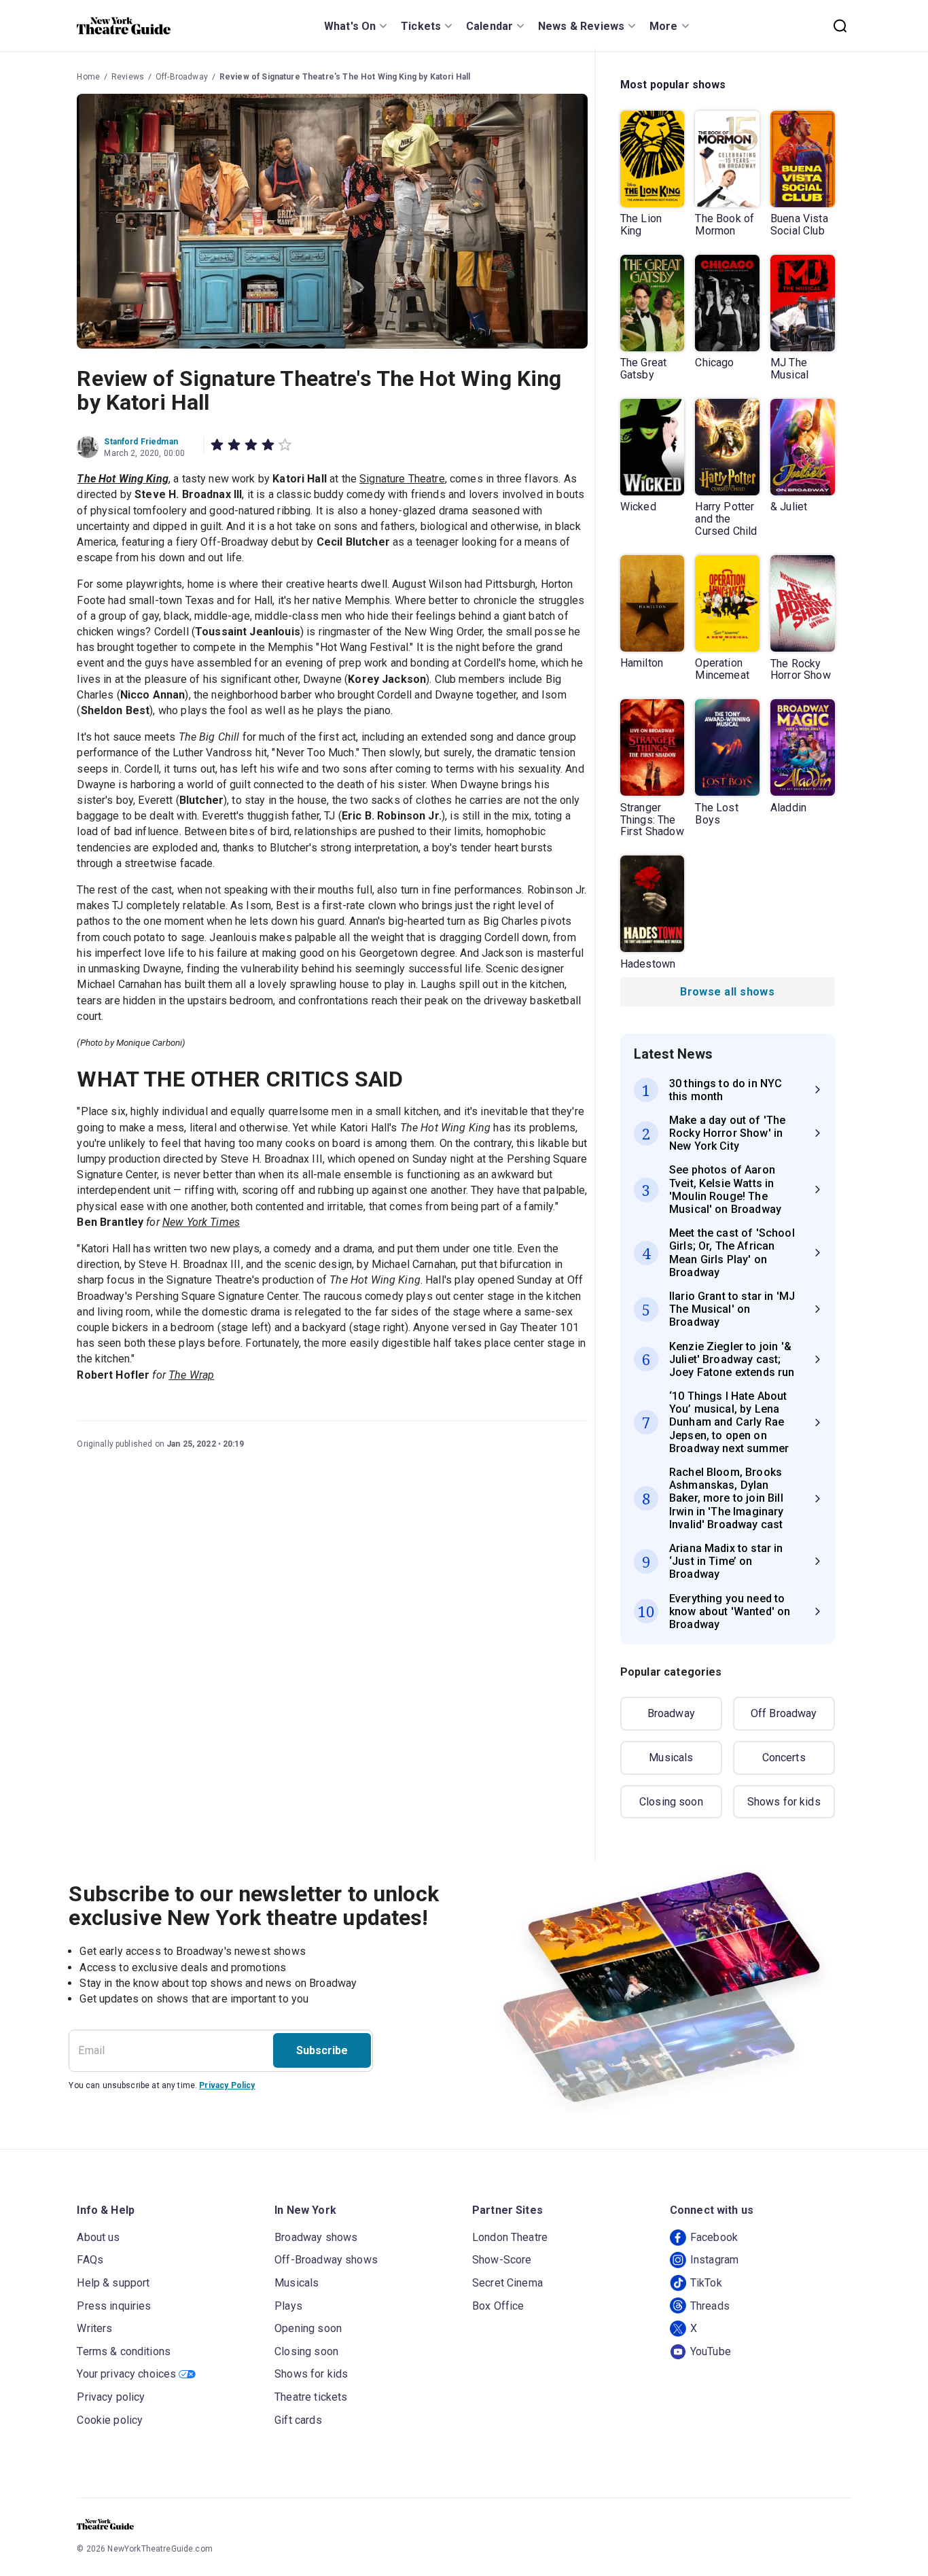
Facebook (714, 2237)
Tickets (421, 26)
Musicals (671, 1758)
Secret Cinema (507, 2283)
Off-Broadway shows (326, 2260)
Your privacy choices (126, 2374)
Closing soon (671, 1802)
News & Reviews (581, 26)
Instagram (714, 2260)
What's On (350, 26)
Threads (710, 2306)
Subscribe (322, 2050)
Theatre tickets (311, 2397)
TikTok (706, 2283)
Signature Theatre (402, 479)
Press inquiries (114, 2306)
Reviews (128, 77)
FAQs (90, 2260)
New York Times (201, 1222)
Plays (288, 2306)
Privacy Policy (227, 2085)
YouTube (711, 2351)
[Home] (124, 26)
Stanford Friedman (141, 442)
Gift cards (298, 2420)
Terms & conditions (124, 2351)
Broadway (671, 1713)
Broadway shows (316, 2237)
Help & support (113, 2283)
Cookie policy (110, 2420)
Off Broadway (784, 1713)
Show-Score (502, 2260)
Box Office (498, 2306)
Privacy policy (111, 2397)
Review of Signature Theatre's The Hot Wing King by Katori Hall (345, 77)
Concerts (784, 1758)
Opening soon (308, 2328)
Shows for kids (784, 1802)
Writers (94, 2328)
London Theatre (510, 2237)
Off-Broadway (182, 77)
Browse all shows (727, 992)
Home (88, 77)
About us (98, 2237)
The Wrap (191, 1375)
